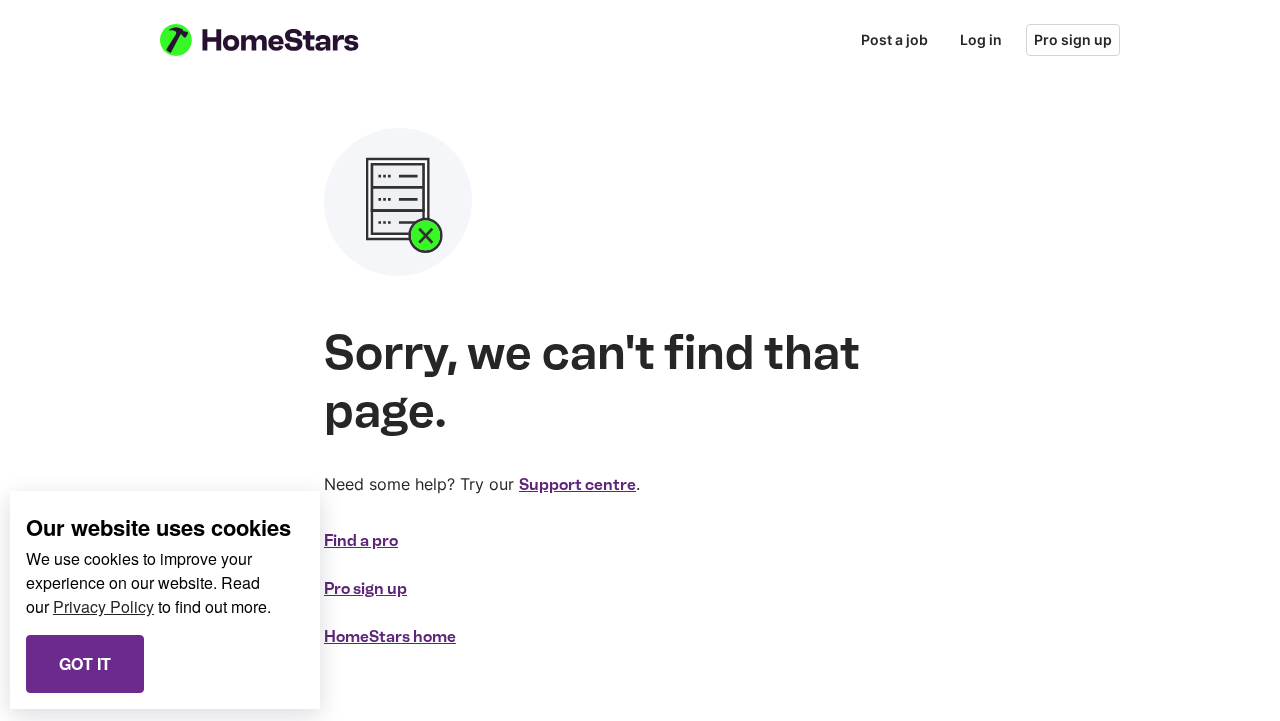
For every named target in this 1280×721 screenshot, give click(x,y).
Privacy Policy (103, 606)
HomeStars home (390, 636)
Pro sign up (1073, 39)
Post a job (894, 39)
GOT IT (85, 663)
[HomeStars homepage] (278, 40)
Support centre (577, 484)
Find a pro (361, 540)
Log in (981, 39)
